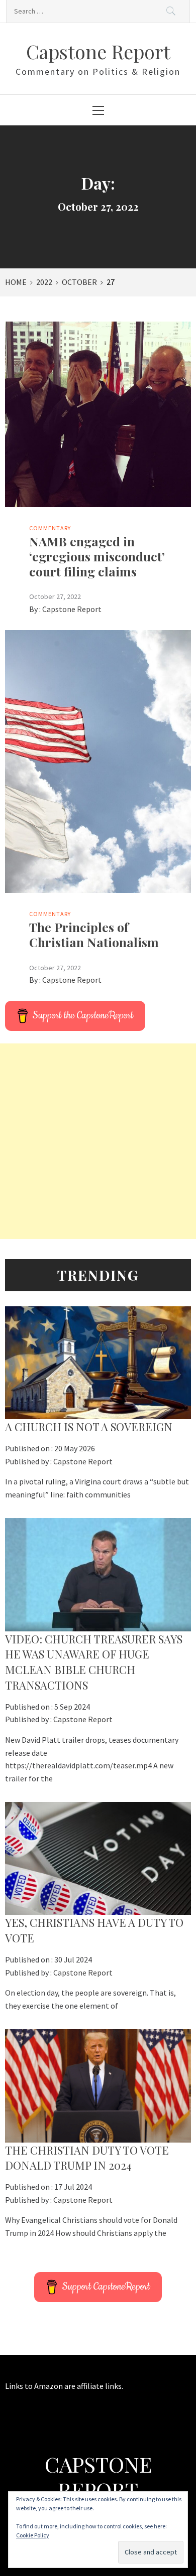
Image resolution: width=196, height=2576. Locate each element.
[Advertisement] (98, 1141)
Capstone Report (98, 51)
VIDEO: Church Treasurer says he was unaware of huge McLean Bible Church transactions (94, 1662)
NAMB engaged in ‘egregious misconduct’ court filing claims (97, 556)
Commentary (50, 528)
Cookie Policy (33, 2535)
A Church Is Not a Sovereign (89, 1427)
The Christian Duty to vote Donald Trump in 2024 (87, 2158)
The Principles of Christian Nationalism (94, 934)
